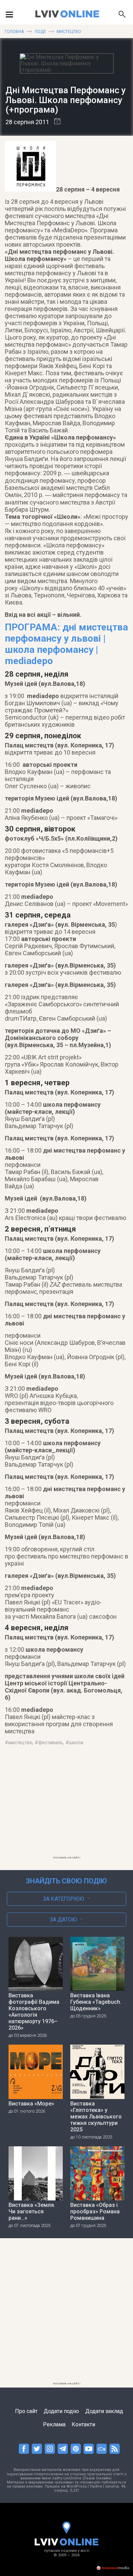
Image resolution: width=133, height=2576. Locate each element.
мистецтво (20, 1743)
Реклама (54, 2424)
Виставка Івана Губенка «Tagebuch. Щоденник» (96, 2002)
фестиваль (51, 1743)
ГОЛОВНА (14, 32)
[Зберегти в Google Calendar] (55, 122)
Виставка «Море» (31, 2104)
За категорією (64, 1899)
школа (76, 1743)
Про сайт (26, 2411)
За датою (63, 1920)
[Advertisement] (67, 1805)
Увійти (96, 2486)
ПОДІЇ (40, 32)
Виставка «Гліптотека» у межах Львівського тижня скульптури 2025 (96, 2117)
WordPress (77, 2486)
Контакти (83, 2424)
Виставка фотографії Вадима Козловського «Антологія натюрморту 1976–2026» (34, 2012)
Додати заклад (104, 2411)
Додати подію (61, 2411)
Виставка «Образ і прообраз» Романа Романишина (95, 2211)
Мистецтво (69, 32)
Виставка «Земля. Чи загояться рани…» (32, 2211)
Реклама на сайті (67, 1858)
